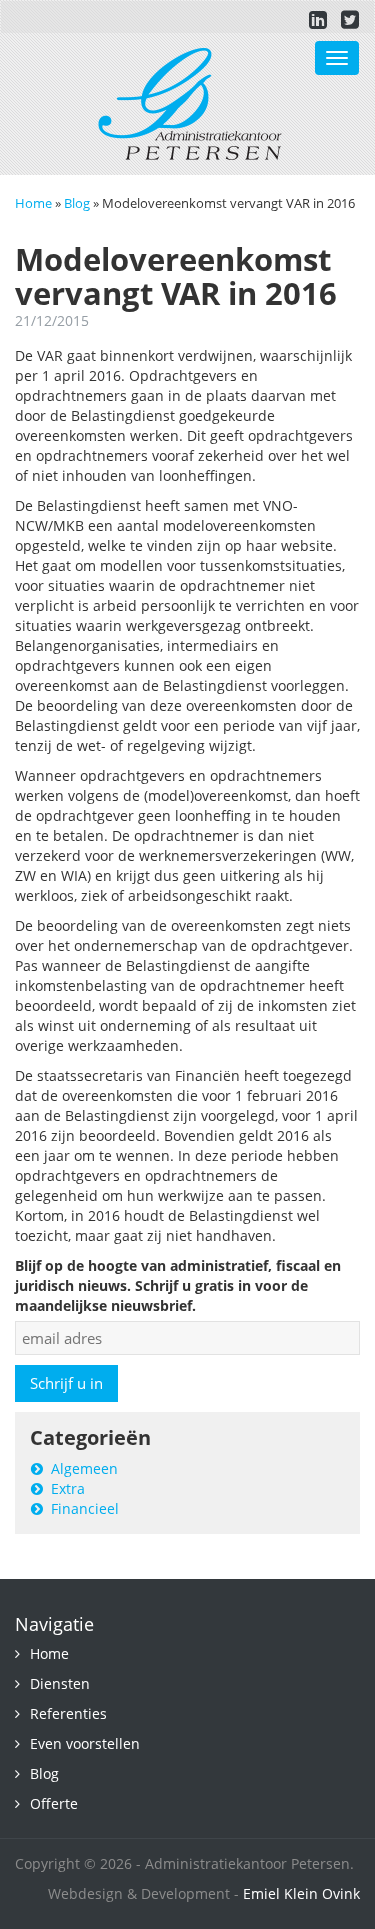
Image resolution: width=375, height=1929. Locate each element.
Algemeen (84, 1468)
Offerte (54, 1803)
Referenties (68, 1713)
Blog (77, 203)
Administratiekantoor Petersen (190, 104)
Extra (68, 1488)
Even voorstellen (85, 1743)
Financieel (85, 1508)
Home (33, 203)
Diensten (60, 1683)
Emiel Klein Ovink (301, 1893)
